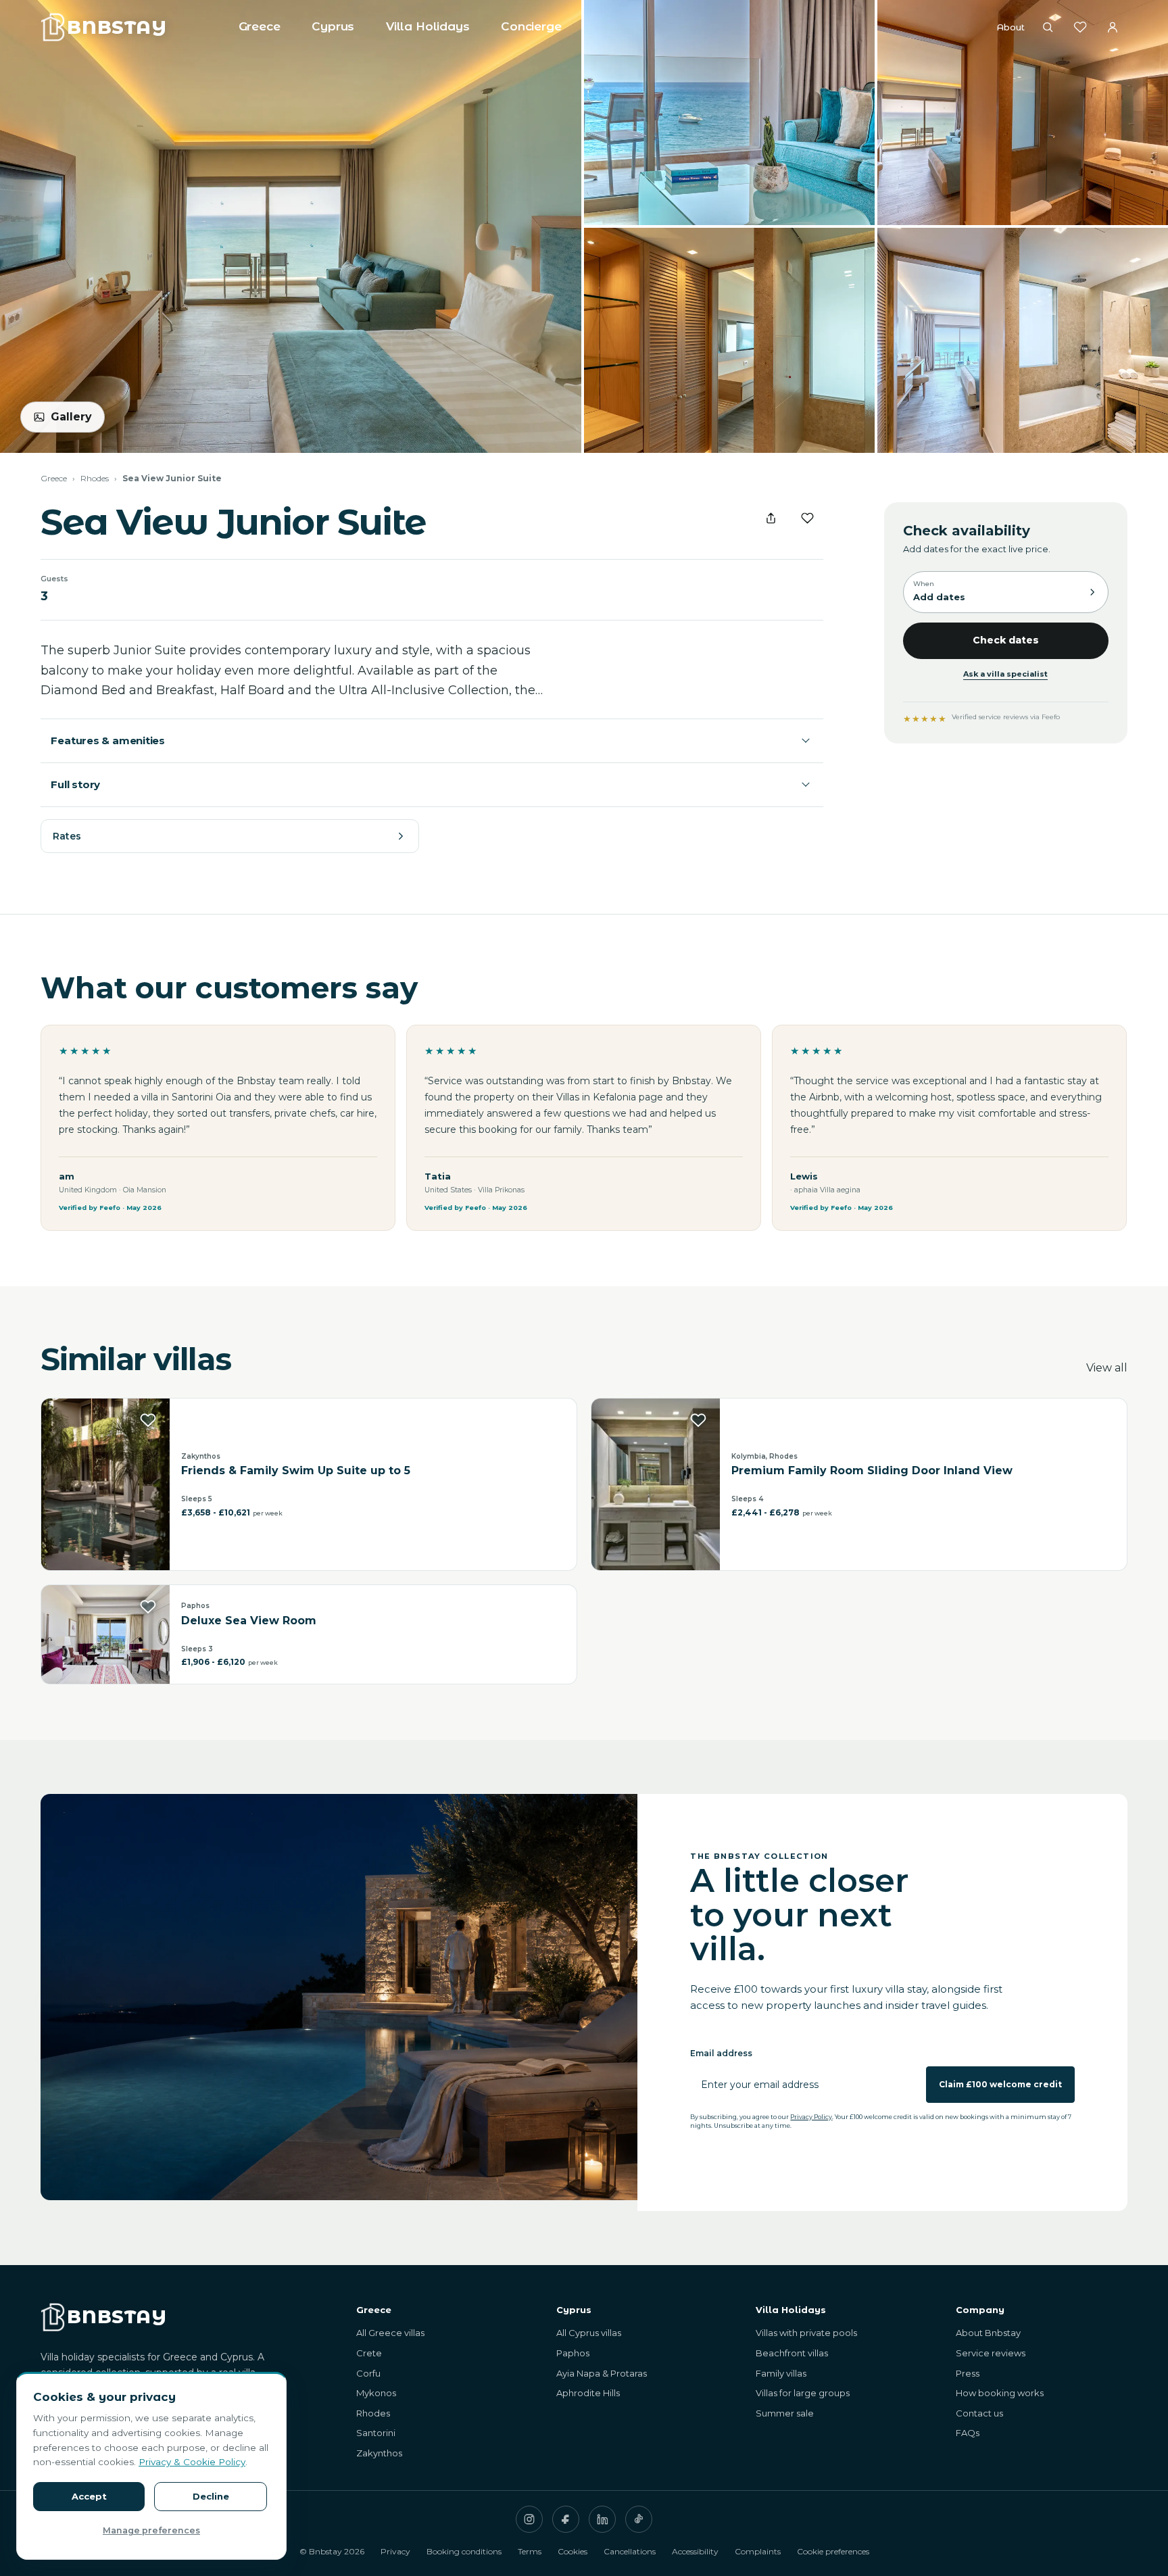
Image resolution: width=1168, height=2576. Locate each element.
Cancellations (630, 2551)
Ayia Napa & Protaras (602, 2373)
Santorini (376, 2433)
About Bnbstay (988, 2333)
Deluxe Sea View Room (249, 1621)
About (1011, 27)
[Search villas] (1048, 27)
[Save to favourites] (808, 518)
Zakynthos (379, 2453)
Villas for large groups (803, 2393)
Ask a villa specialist (1005, 674)
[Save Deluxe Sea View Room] (148, 1607)
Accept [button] (89, 2496)
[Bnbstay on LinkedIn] (602, 2519)
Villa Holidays (428, 26)
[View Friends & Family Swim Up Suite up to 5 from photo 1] (105, 1484)
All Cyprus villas (589, 2333)
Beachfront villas (792, 2353)
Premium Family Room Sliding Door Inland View (872, 1471)
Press (968, 2373)
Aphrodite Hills (588, 2393)
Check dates (1006, 640)
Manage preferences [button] (151, 2530)
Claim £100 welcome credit (1000, 2084)
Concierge (531, 26)
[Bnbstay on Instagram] (529, 2519)
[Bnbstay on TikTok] (639, 2519)
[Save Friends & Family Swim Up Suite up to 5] (148, 1420)
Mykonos (376, 2393)
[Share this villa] (771, 518)
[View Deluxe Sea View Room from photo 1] (105, 1634)
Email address (721, 2053)
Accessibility (695, 2551)
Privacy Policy (811, 2117)
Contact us (979, 2413)
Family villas (781, 2373)
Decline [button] (211, 2496)
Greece (260, 26)
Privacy (395, 2551)
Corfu (368, 2373)
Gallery (71, 417)
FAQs (968, 2433)
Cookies (573, 2551)
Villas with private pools (806, 2333)
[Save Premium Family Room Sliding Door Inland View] (698, 1420)
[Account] (1113, 27)
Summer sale (785, 2413)
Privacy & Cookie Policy (192, 2462)
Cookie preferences (833, 2551)
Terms (530, 2551)
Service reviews (991, 2353)
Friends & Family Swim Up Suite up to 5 (296, 1471)
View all (1107, 1368)
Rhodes (95, 478)
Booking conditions (464, 2551)
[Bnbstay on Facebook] (566, 2519)
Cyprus (333, 26)
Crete (369, 2353)
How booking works (1000, 2393)
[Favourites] (1080, 27)
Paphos (573, 2353)
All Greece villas (390, 2333)
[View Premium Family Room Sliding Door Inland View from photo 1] (656, 1484)
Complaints (758, 2551)
